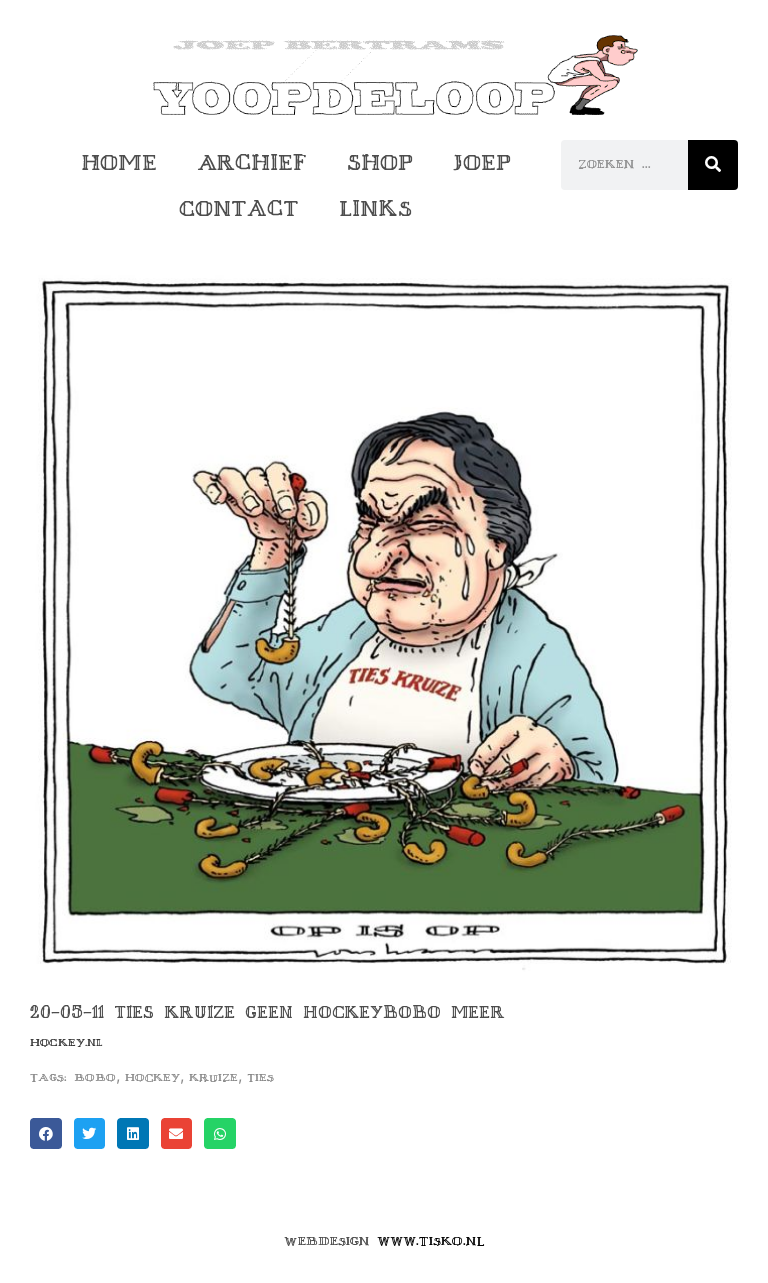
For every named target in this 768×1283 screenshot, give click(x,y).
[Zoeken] (713, 165)
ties (260, 1077)
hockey (152, 1077)
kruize (213, 1077)
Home (119, 162)
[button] (46, 1134)
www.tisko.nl (431, 1241)
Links (375, 208)
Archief (252, 162)
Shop (380, 162)
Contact (239, 208)
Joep (482, 162)
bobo (95, 1077)
